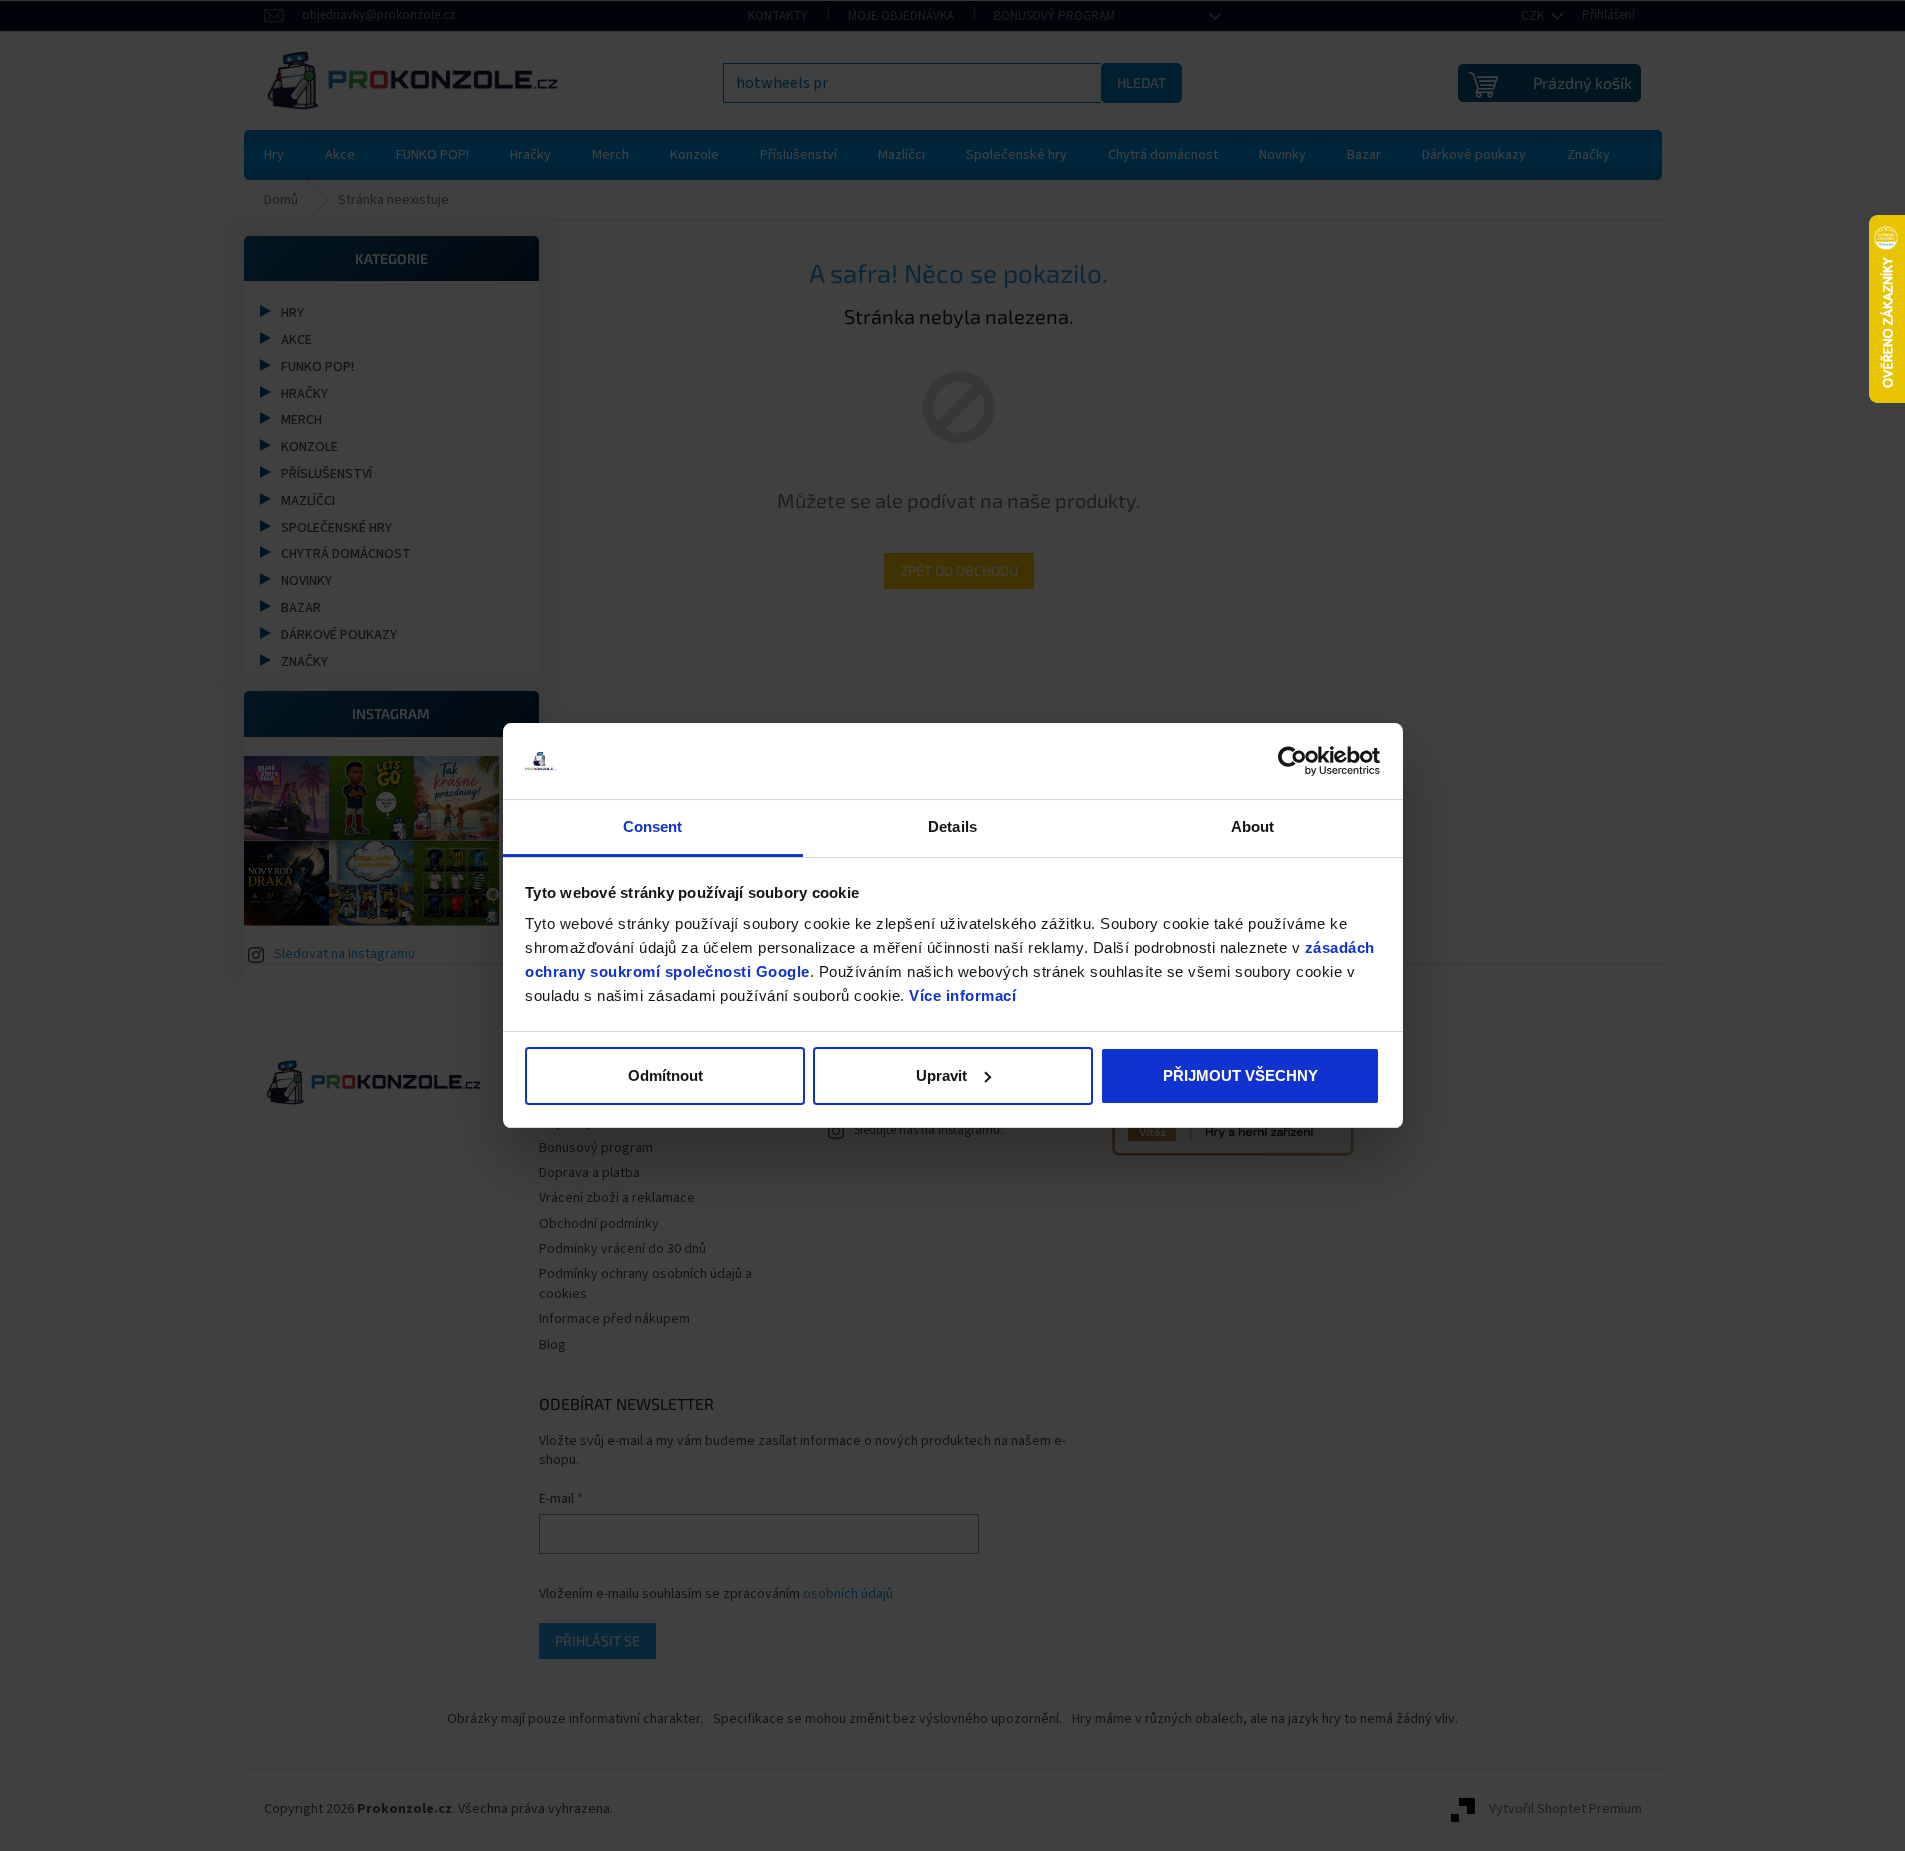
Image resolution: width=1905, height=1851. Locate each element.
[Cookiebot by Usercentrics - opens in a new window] (1292, 761)
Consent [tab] (653, 826)
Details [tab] (952, 826)
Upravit (941, 1075)
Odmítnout (665, 1075)
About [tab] (1253, 826)
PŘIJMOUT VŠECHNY (1240, 1075)
